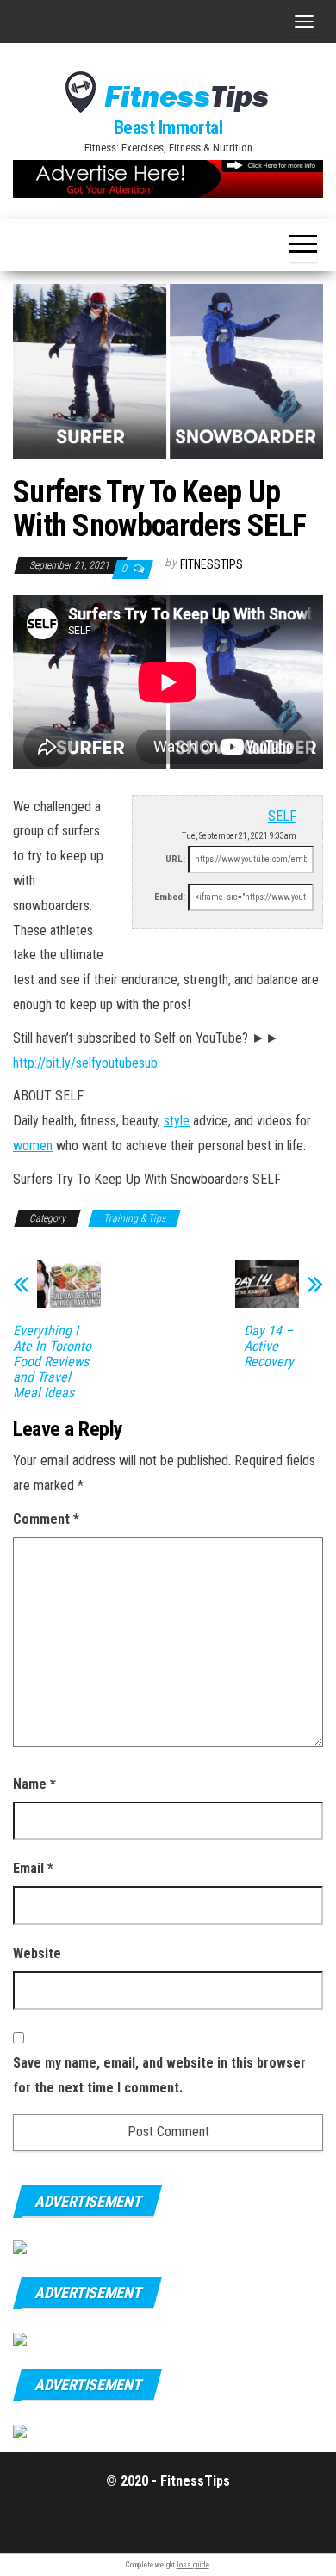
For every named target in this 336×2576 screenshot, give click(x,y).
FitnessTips (212, 564)
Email (33, 1868)
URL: (175, 859)
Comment (46, 1519)
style (177, 1121)
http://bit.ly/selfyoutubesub (85, 1063)
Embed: (170, 897)
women (33, 1146)
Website (37, 1954)
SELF (282, 816)
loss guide (193, 2565)
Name (34, 1784)
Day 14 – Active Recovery (269, 1347)
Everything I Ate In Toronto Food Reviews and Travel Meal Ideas (52, 1362)
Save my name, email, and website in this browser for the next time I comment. (159, 2075)
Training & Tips (134, 1218)
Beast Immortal (168, 128)
